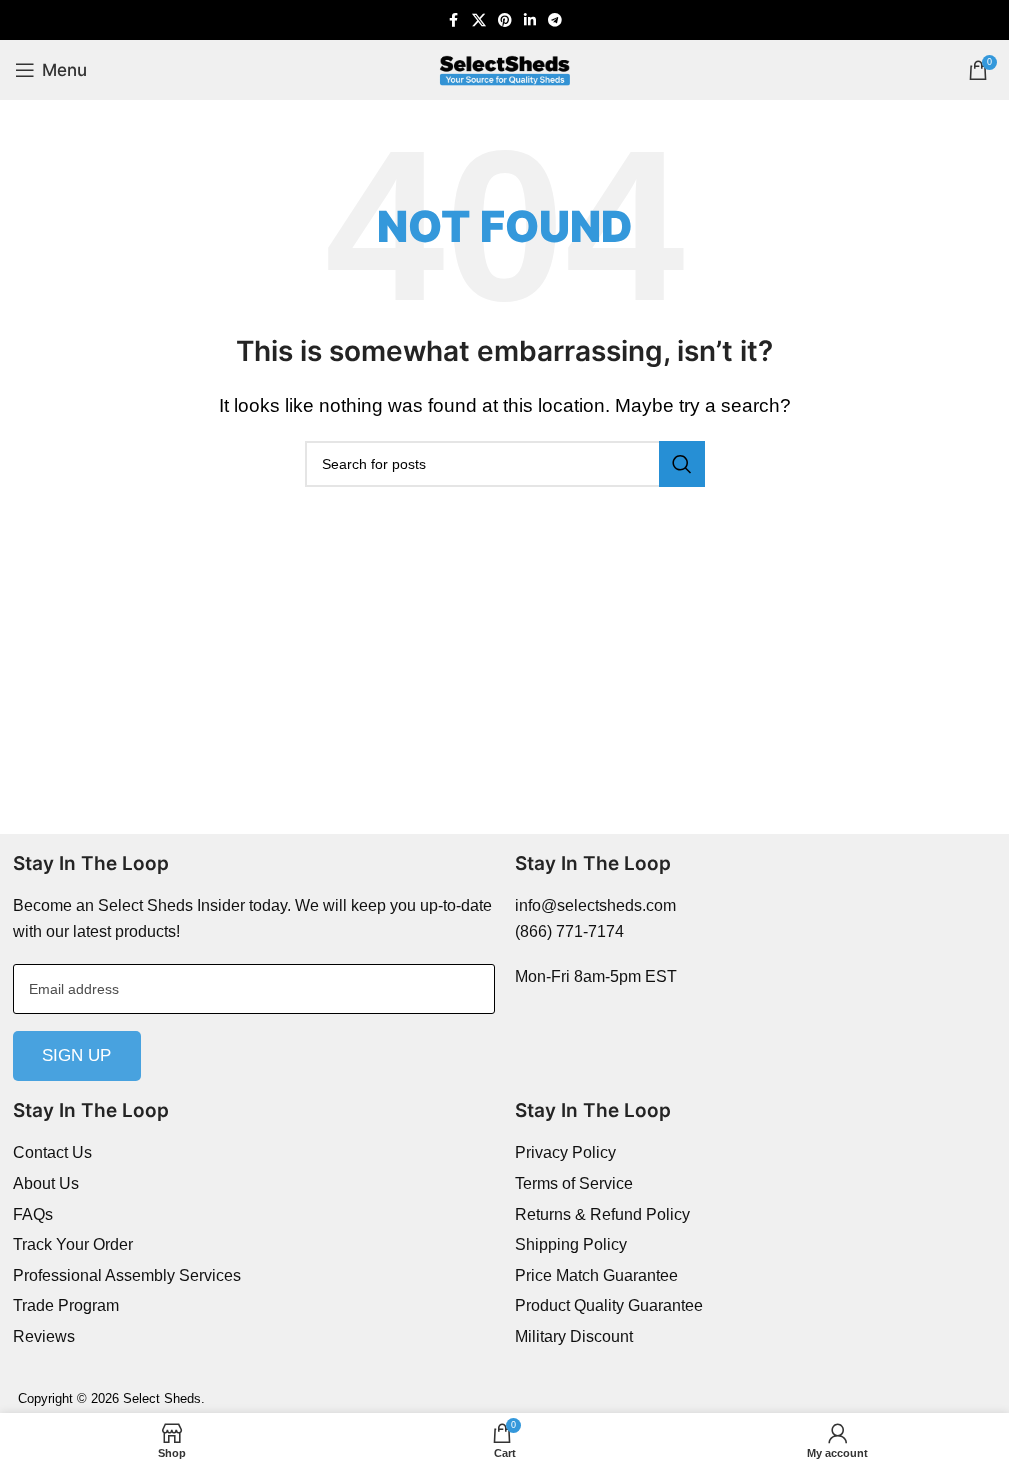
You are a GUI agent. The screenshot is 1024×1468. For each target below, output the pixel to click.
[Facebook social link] (454, 20)
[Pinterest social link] (505, 20)
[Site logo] (505, 68)
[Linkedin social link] (530, 20)
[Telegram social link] (555, 20)
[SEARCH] (682, 464)
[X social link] (479, 20)
